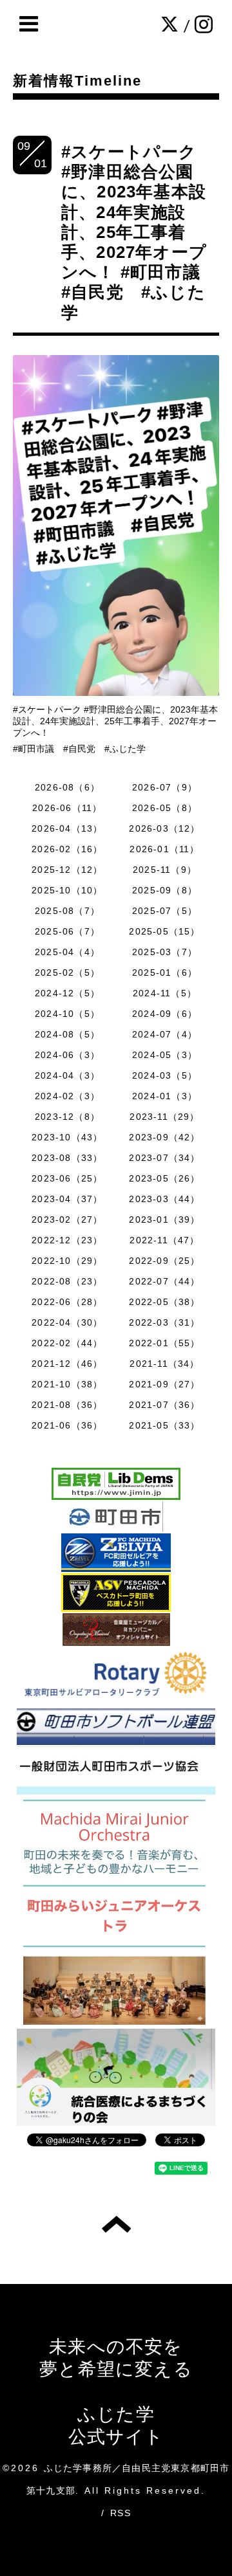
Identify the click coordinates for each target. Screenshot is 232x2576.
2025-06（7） (67, 931)
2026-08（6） (67, 787)
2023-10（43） (67, 1137)
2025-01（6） (165, 973)
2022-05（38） (164, 1302)
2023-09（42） (164, 1137)
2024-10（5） (67, 1014)
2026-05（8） (165, 808)
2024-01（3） (165, 1096)
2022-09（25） (164, 1261)
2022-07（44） (164, 1281)
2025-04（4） (67, 952)
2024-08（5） (67, 1034)
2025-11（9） (165, 870)
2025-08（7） (67, 911)
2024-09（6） (165, 1014)
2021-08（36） (67, 1405)
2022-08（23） (67, 1281)
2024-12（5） (67, 993)
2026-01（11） (164, 849)
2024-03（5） (165, 1075)
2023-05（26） (164, 1178)
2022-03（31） (164, 1322)
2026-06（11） (67, 808)
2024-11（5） (165, 993)
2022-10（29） (67, 1261)
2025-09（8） (165, 890)
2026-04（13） (67, 828)
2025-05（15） (164, 931)
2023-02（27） (67, 1219)
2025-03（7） (165, 952)
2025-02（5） (67, 973)
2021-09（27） (164, 1384)
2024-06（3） (67, 1055)
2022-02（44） (67, 1343)
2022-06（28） (67, 1302)
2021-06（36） (67, 1425)
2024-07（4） (165, 1034)
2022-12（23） (67, 1240)
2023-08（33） (67, 1158)
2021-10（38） (67, 1384)
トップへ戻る (116, 2224)
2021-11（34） (164, 1364)
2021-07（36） (164, 1405)
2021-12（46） (67, 1364)
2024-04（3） (67, 1075)
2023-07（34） (164, 1158)
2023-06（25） (67, 1178)
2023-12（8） (67, 1117)
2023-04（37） (67, 1199)
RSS (121, 2513)
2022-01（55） (164, 1343)
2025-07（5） (165, 911)
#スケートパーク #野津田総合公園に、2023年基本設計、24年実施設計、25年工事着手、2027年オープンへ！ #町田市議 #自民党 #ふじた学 (140, 232)
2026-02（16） (67, 849)
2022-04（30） (67, 1322)
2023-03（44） (164, 1199)
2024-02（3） (67, 1096)
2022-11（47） (164, 1240)
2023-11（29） (164, 1117)
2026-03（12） (164, 828)
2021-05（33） (164, 1425)
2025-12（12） (67, 870)
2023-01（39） (164, 1219)
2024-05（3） (165, 1055)
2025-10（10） (67, 890)
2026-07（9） (165, 787)
